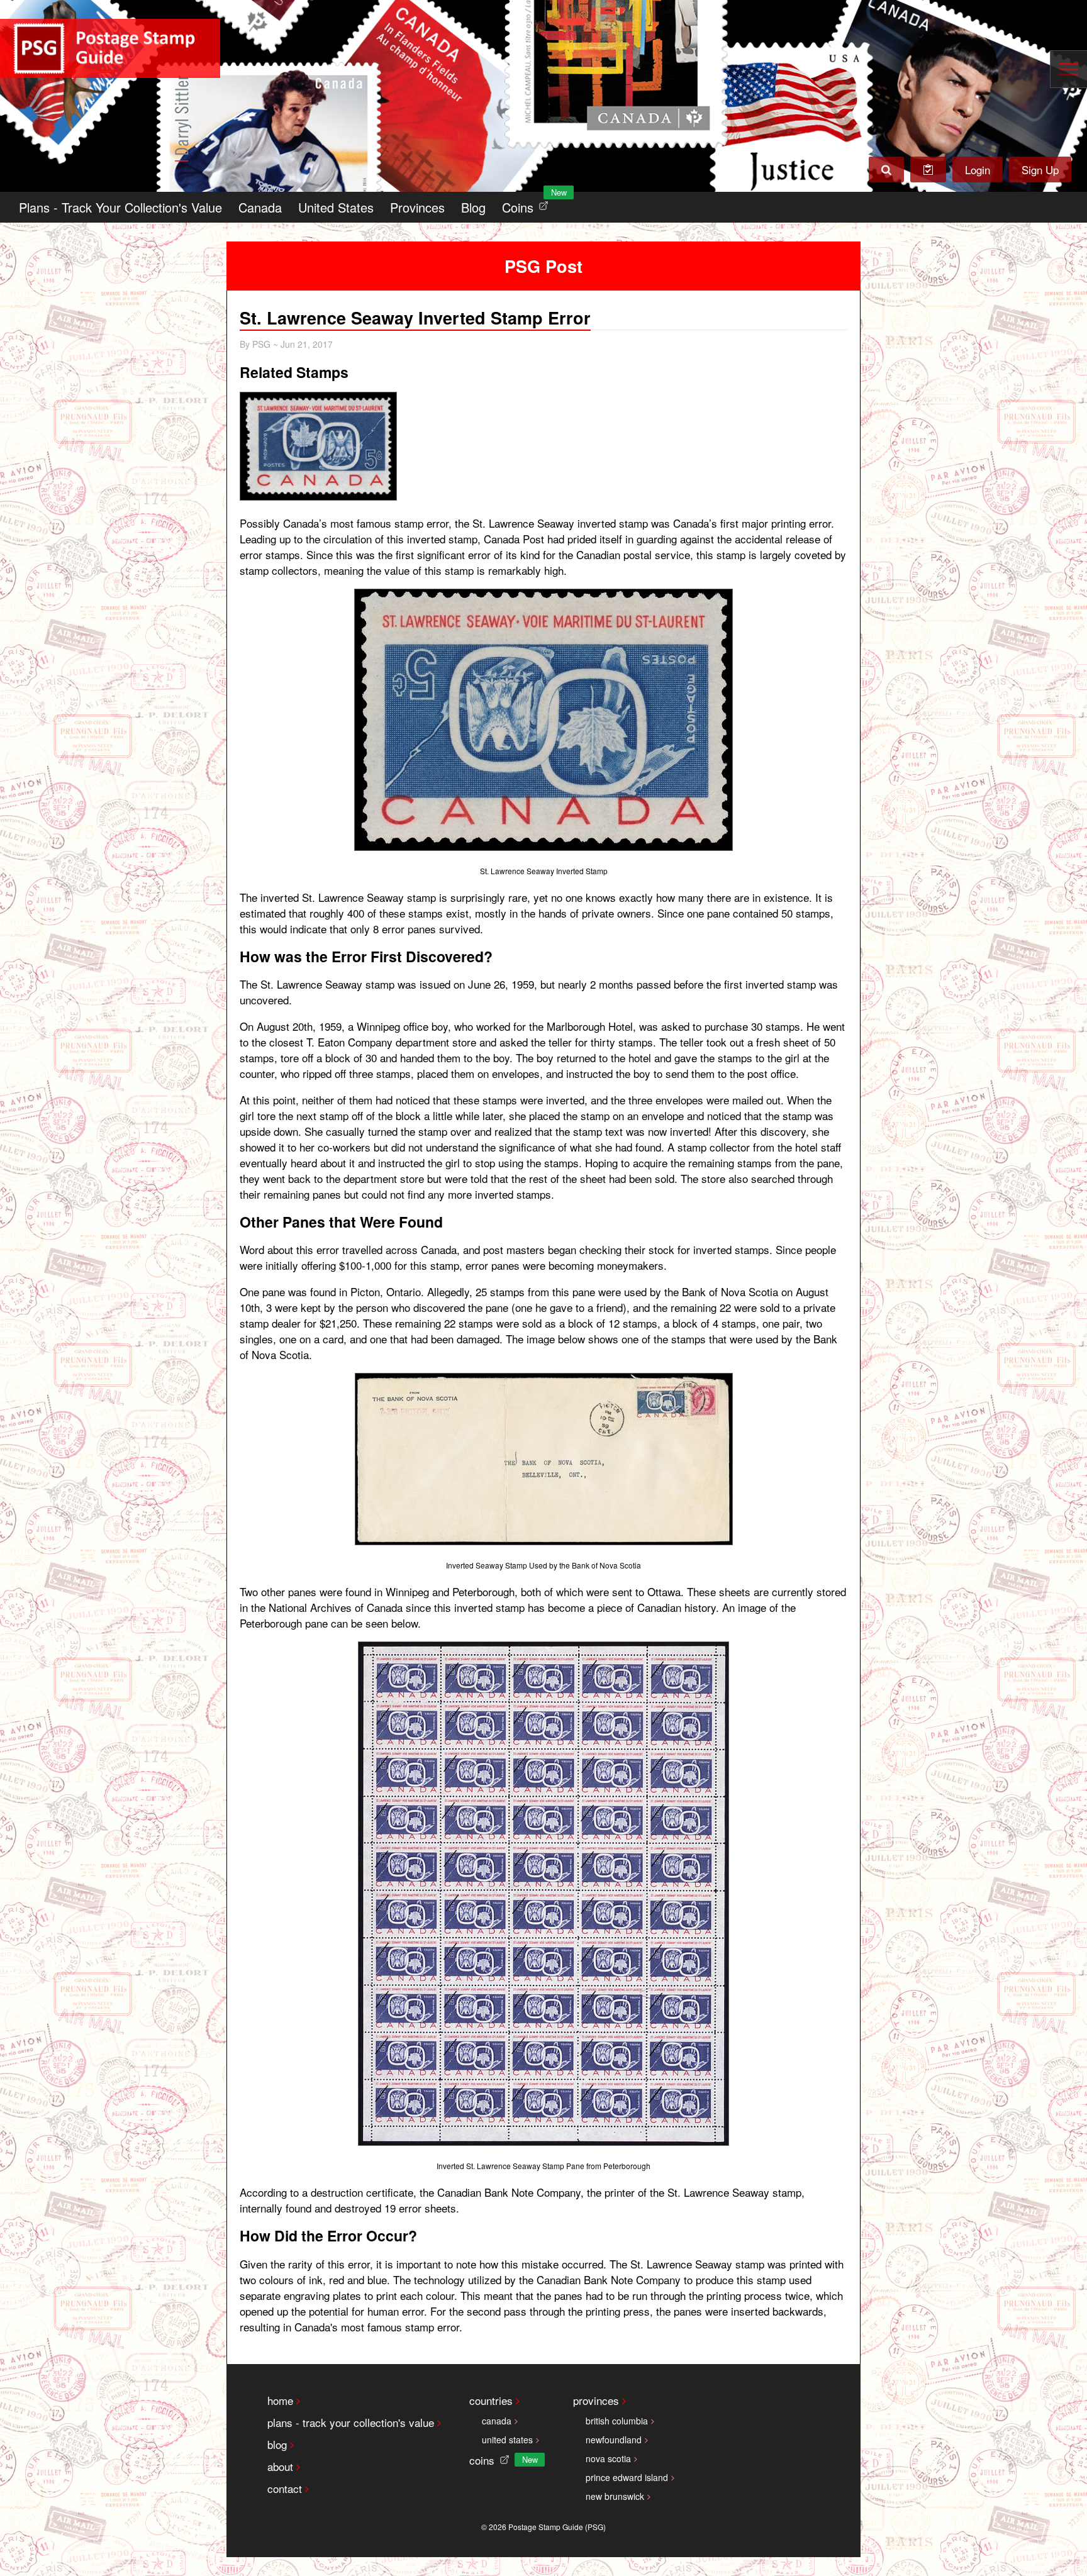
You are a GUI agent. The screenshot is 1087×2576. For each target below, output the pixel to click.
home (280, 2400)
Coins (528, 204)
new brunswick (615, 2496)
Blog (473, 207)
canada (497, 2421)
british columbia (617, 2421)
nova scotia (608, 2458)
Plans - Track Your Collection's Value (120, 207)
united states (507, 2440)
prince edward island (627, 2477)
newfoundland (614, 2440)
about (280, 2466)
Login (978, 169)
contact (285, 2488)
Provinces (417, 207)
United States (336, 207)
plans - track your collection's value (351, 2422)
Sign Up (1040, 169)
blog (277, 2444)
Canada (260, 207)
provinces (596, 2400)
